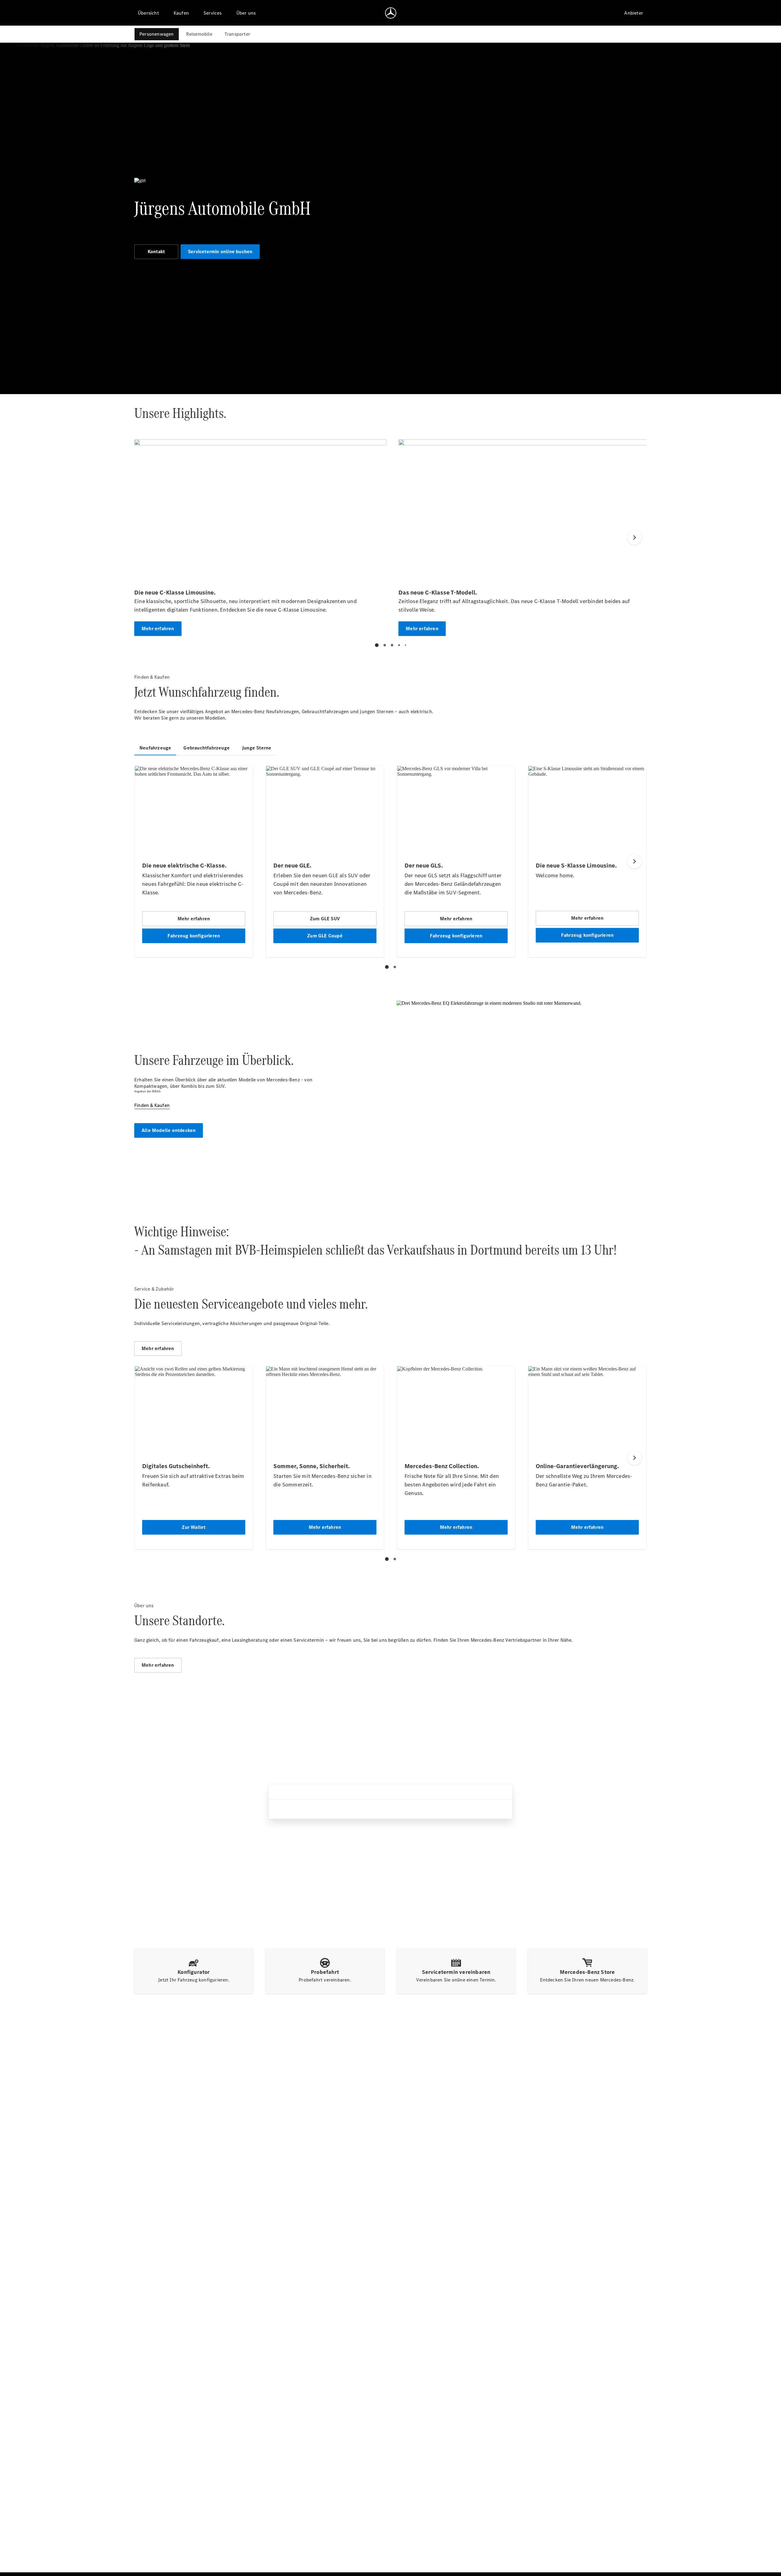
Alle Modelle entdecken (169, 1130)
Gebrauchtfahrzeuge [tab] (207, 748)
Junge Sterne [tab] (257, 748)
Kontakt (156, 251)
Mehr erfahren (158, 1348)
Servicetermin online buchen (220, 251)
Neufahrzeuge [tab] (155, 748)
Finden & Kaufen (152, 1105)
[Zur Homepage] (391, 13)
